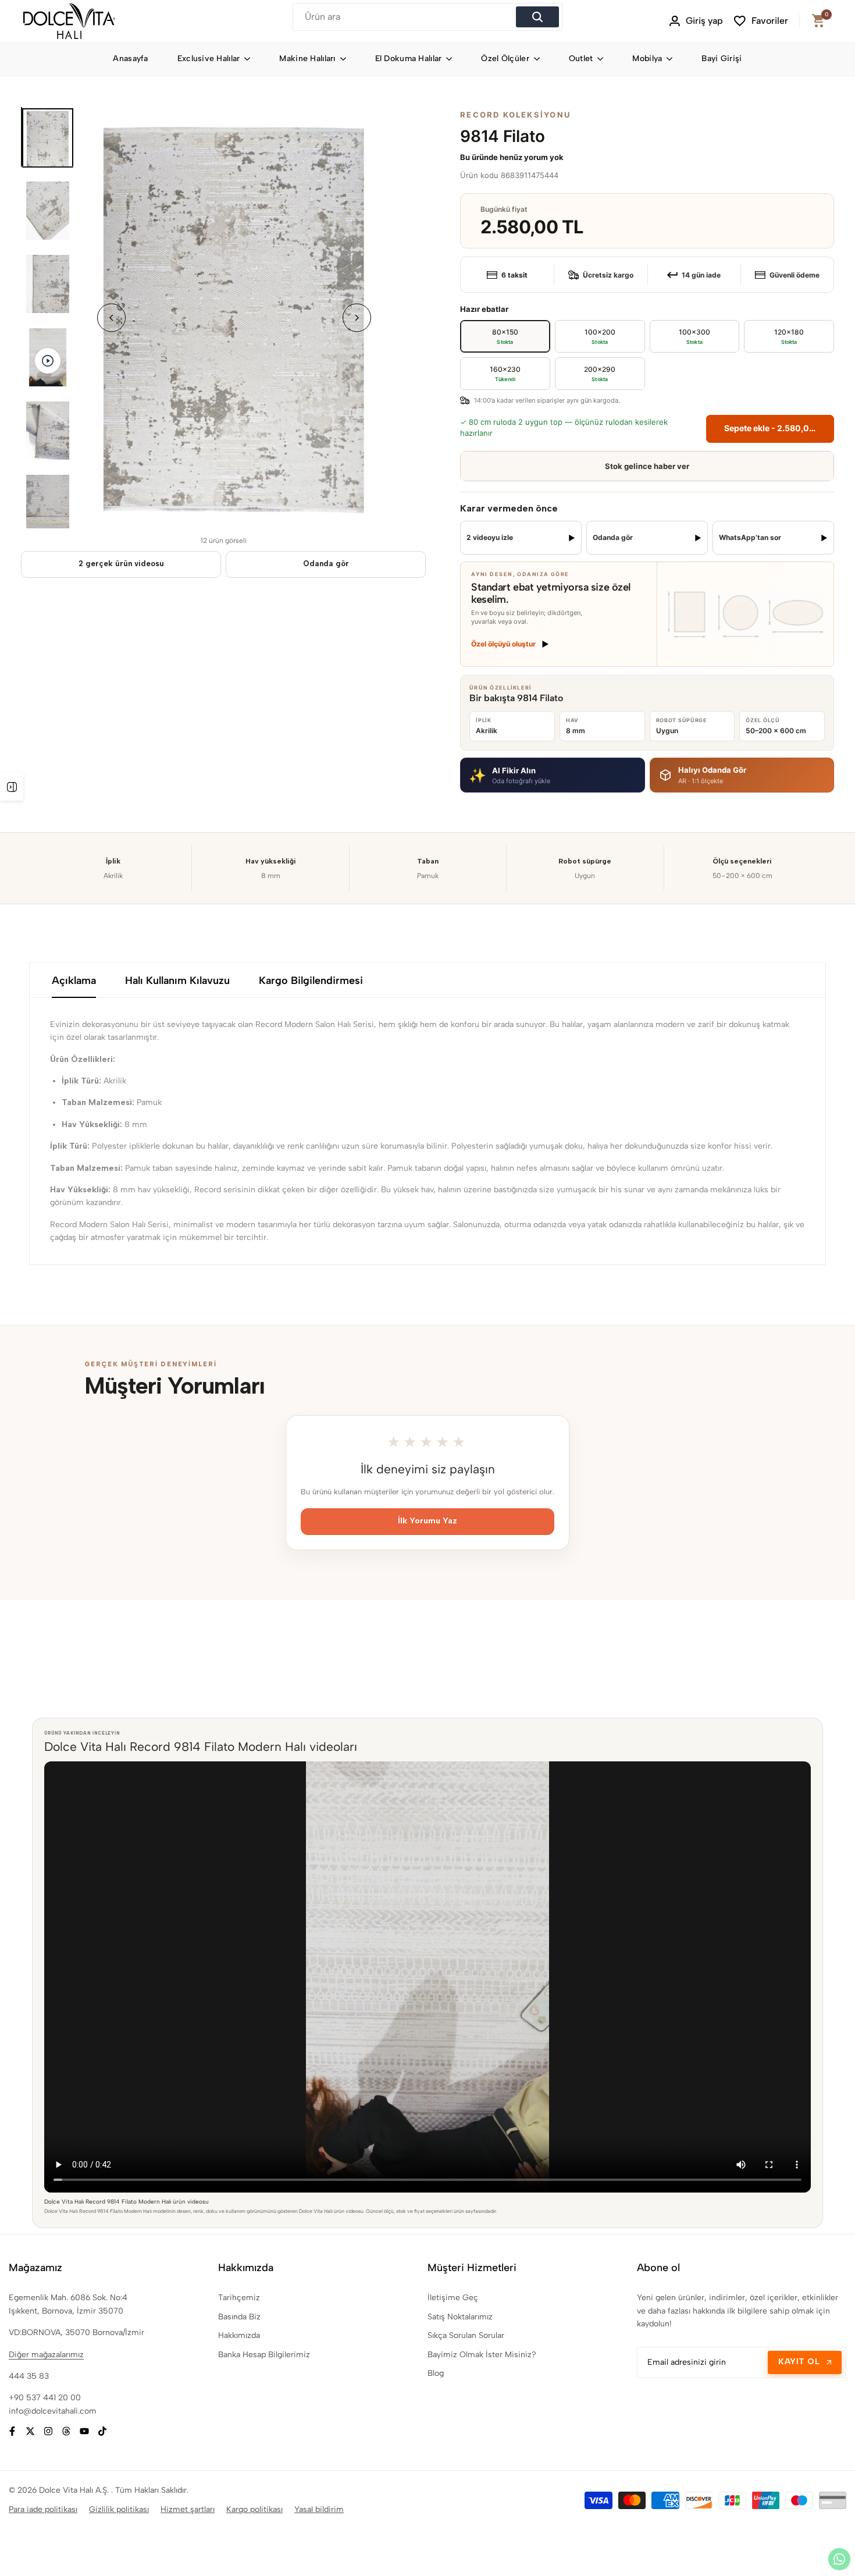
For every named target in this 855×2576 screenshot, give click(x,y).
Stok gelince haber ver (647, 466)
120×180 (789, 336)
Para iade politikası (43, 2509)
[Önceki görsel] (111, 317)
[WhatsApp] (839, 2559)
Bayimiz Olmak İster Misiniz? (482, 2355)
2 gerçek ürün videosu (121, 564)
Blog (436, 2373)
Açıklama (74, 980)
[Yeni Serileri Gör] (12, 787)
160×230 (505, 373)
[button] (552, 775)
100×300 (694, 336)
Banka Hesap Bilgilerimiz (264, 2355)
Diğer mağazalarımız (46, 2355)
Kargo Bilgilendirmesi (311, 980)
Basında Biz (239, 2317)
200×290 (600, 373)
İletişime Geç (453, 2298)
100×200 (600, 336)
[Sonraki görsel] (357, 317)
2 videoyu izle (490, 537)
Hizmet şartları (188, 2509)
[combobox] (406, 17)
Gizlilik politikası (119, 2509)
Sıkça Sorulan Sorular (466, 2335)
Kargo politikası (254, 2509)
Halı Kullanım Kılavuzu (177, 980)
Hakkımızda (239, 2335)
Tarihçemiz (239, 2298)
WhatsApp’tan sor (750, 537)
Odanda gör (326, 564)
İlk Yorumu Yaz (427, 1521)
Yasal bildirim (319, 2509)
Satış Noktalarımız (460, 2317)
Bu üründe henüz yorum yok (512, 157)
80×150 (505, 336)
